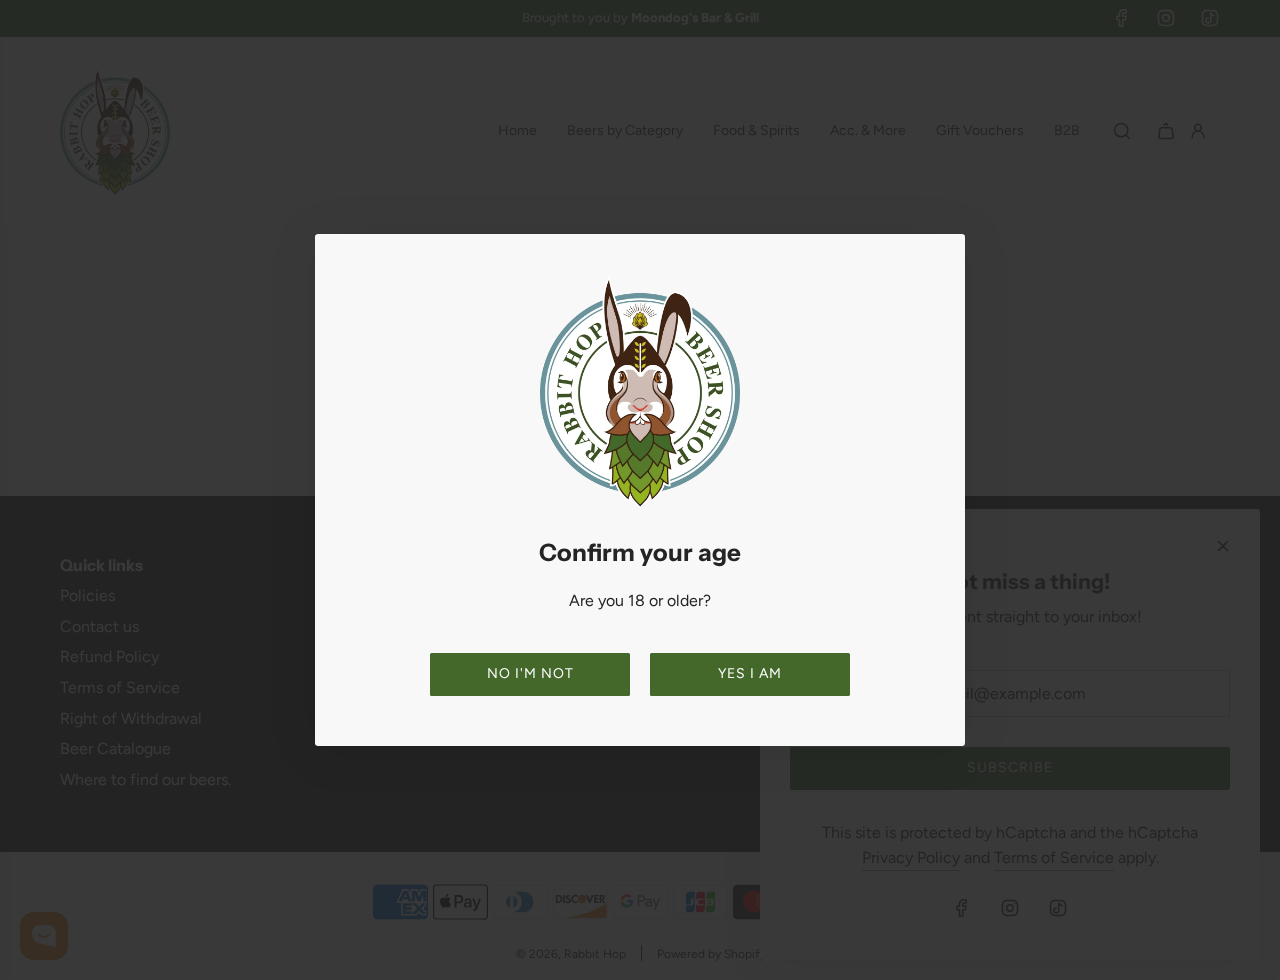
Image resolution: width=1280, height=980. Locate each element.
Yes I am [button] (750, 673)
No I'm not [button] (530, 673)
